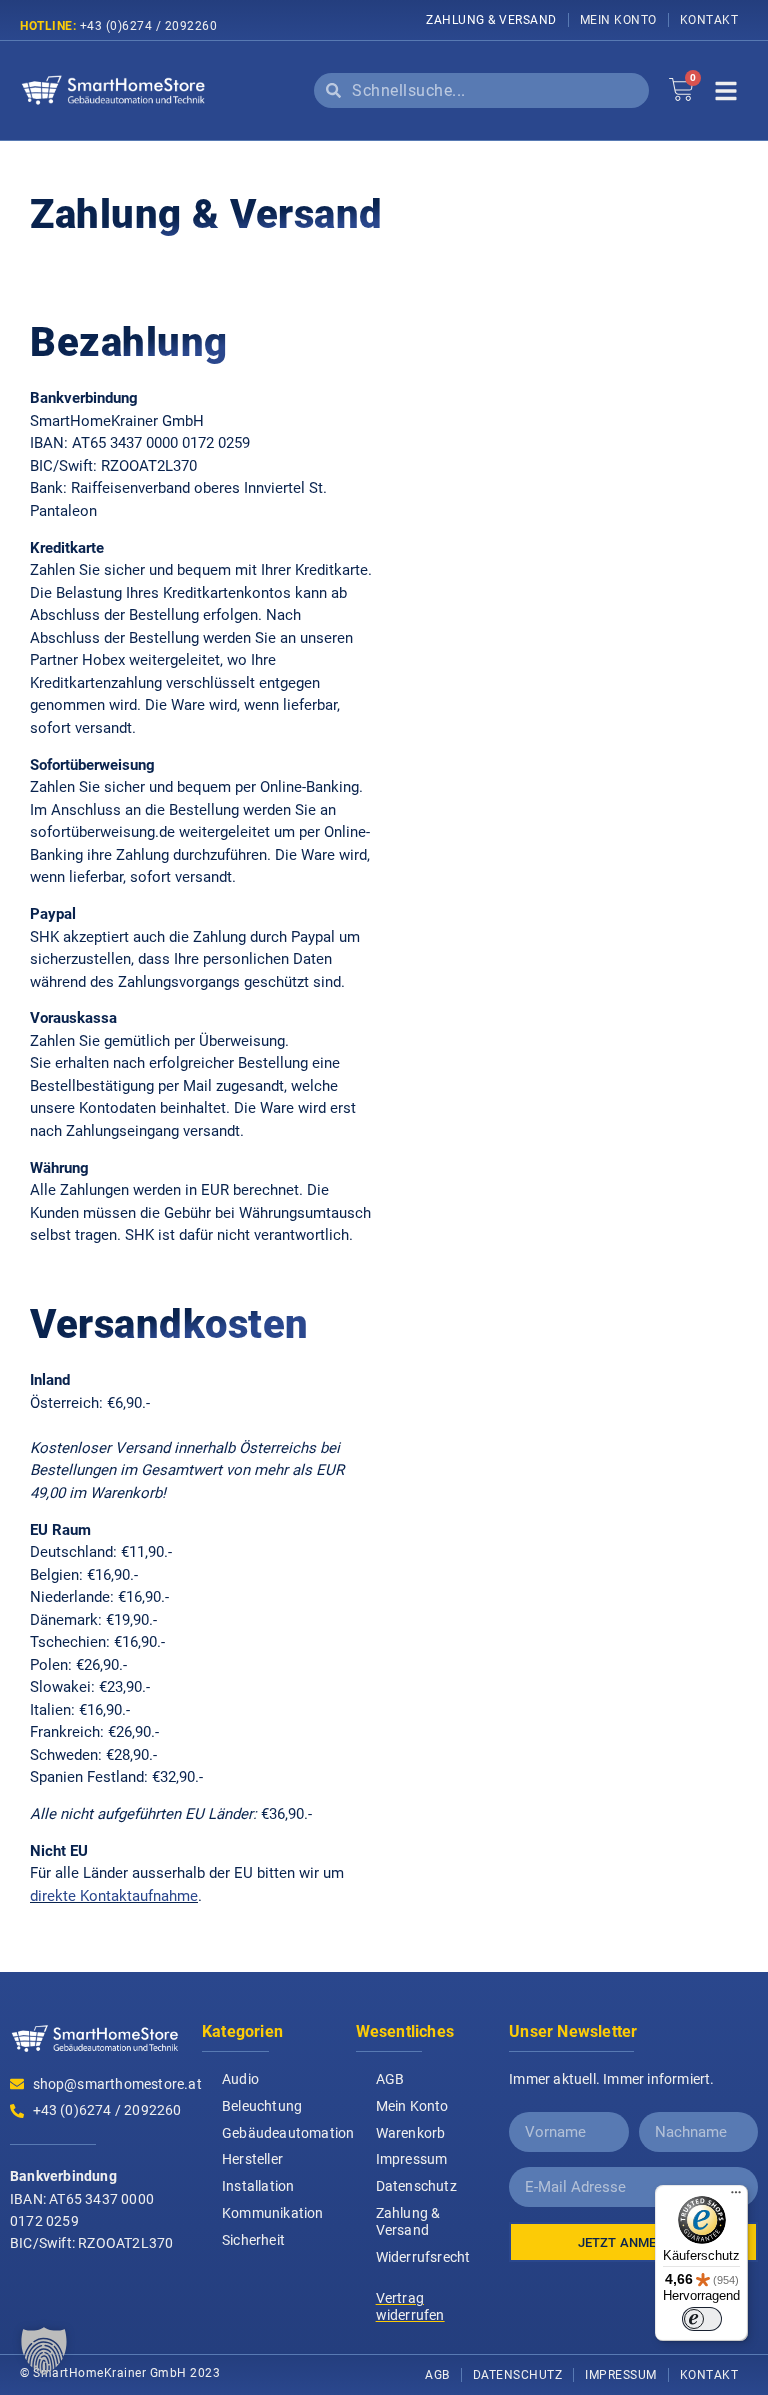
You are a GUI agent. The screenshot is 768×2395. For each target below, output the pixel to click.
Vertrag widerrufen (410, 2306)
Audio (240, 2079)
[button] (44, 2351)
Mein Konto (618, 20)
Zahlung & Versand (491, 20)
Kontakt (709, 20)
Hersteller (252, 2159)
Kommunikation (273, 2213)
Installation (258, 2186)
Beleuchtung (262, 2106)
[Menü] (736, 2197)
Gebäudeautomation (279, 2133)
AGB (390, 2079)
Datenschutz (416, 2186)
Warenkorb (411, 2133)
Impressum (412, 2159)
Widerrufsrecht (423, 2257)
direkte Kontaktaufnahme (114, 1896)
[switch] (702, 2319)
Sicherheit (253, 2240)
